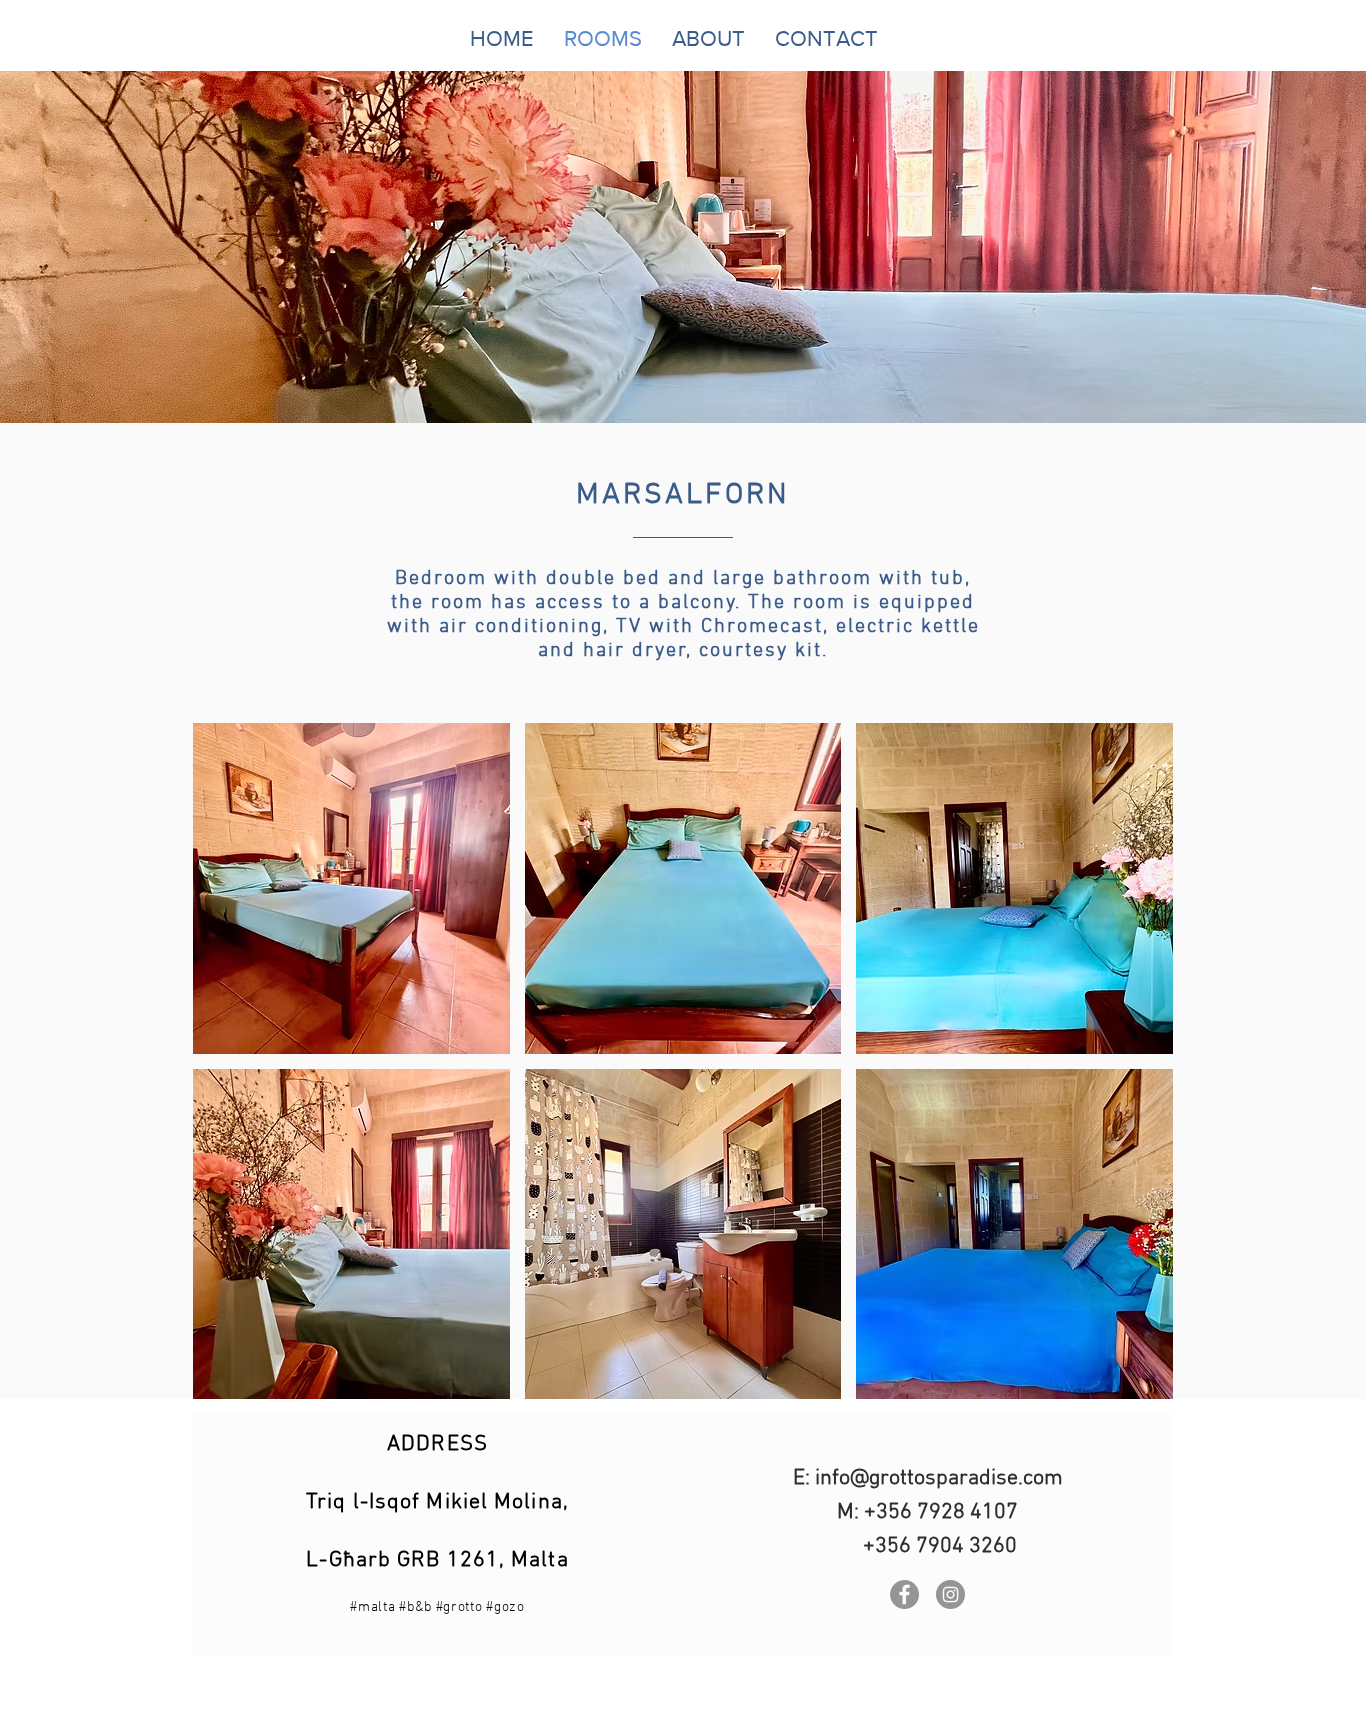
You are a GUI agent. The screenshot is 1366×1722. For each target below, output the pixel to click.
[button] (351, 888)
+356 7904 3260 (940, 1546)
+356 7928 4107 (941, 1512)
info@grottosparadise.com (939, 1478)
